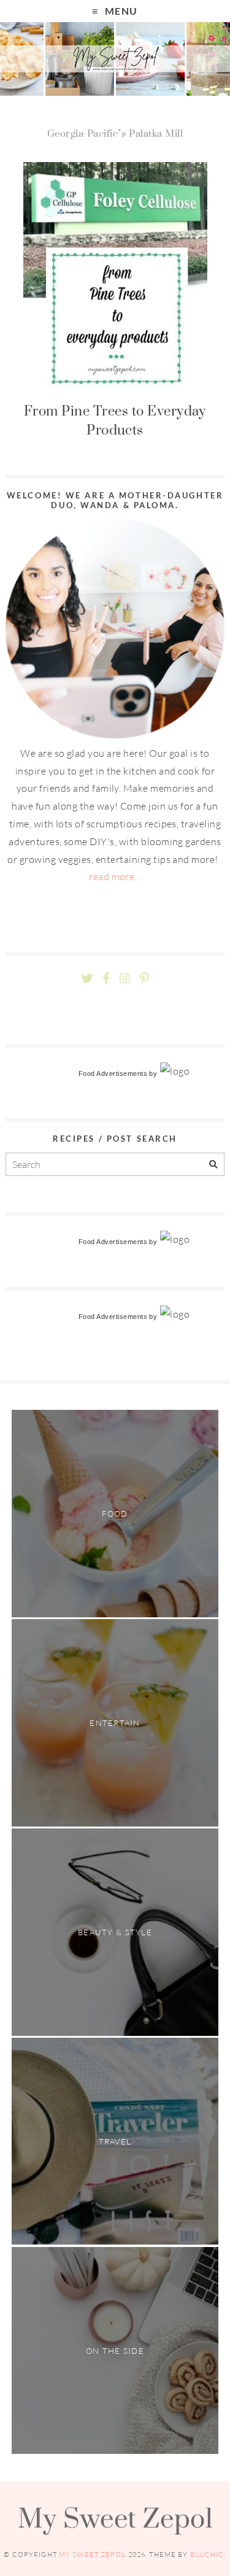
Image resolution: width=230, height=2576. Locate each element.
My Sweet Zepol (115, 2518)
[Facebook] (106, 979)
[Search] (213, 1165)
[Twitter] (87, 979)
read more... (115, 876)
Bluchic (207, 2555)
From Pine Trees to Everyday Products (115, 420)
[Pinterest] (144, 979)
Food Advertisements (113, 1073)
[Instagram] (125, 979)
